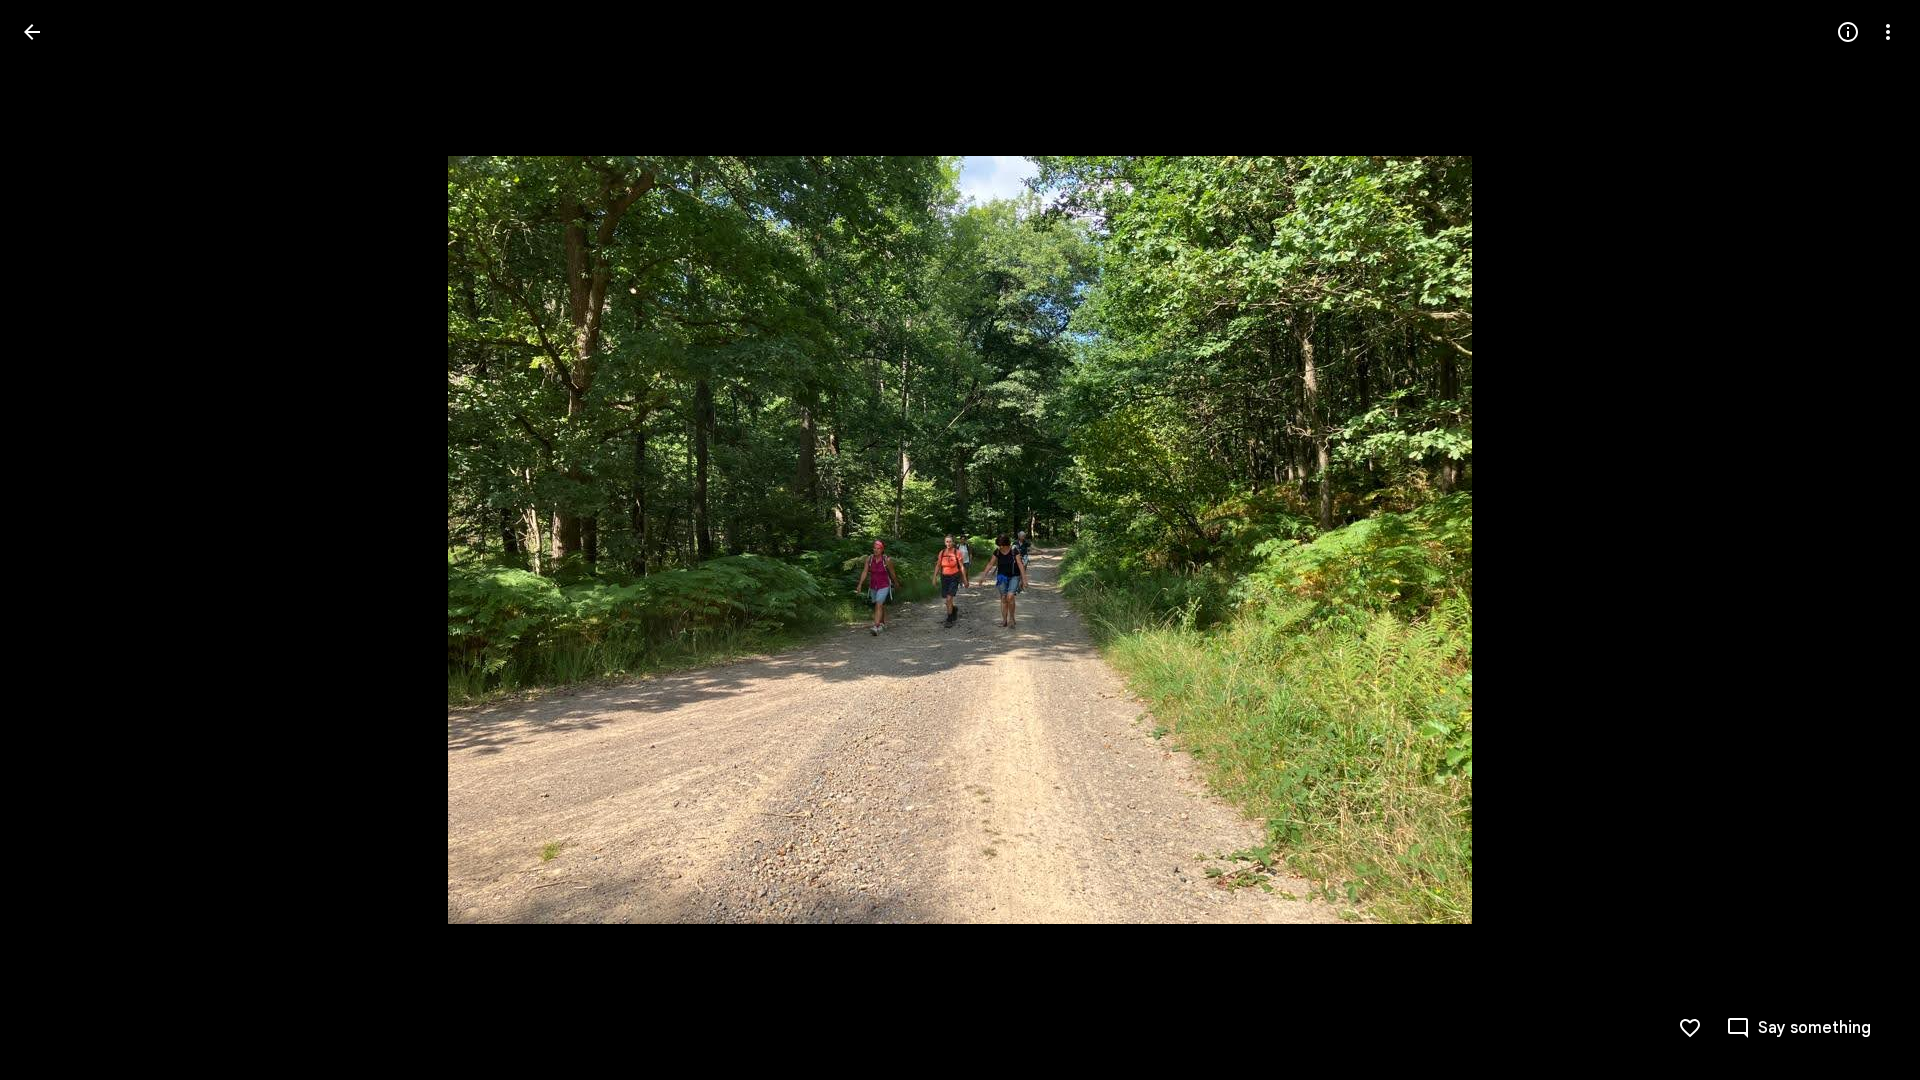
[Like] (1690, 1028)
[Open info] (1848, 32)
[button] (56, 540)
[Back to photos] (32, 32)
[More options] (1888, 32)
